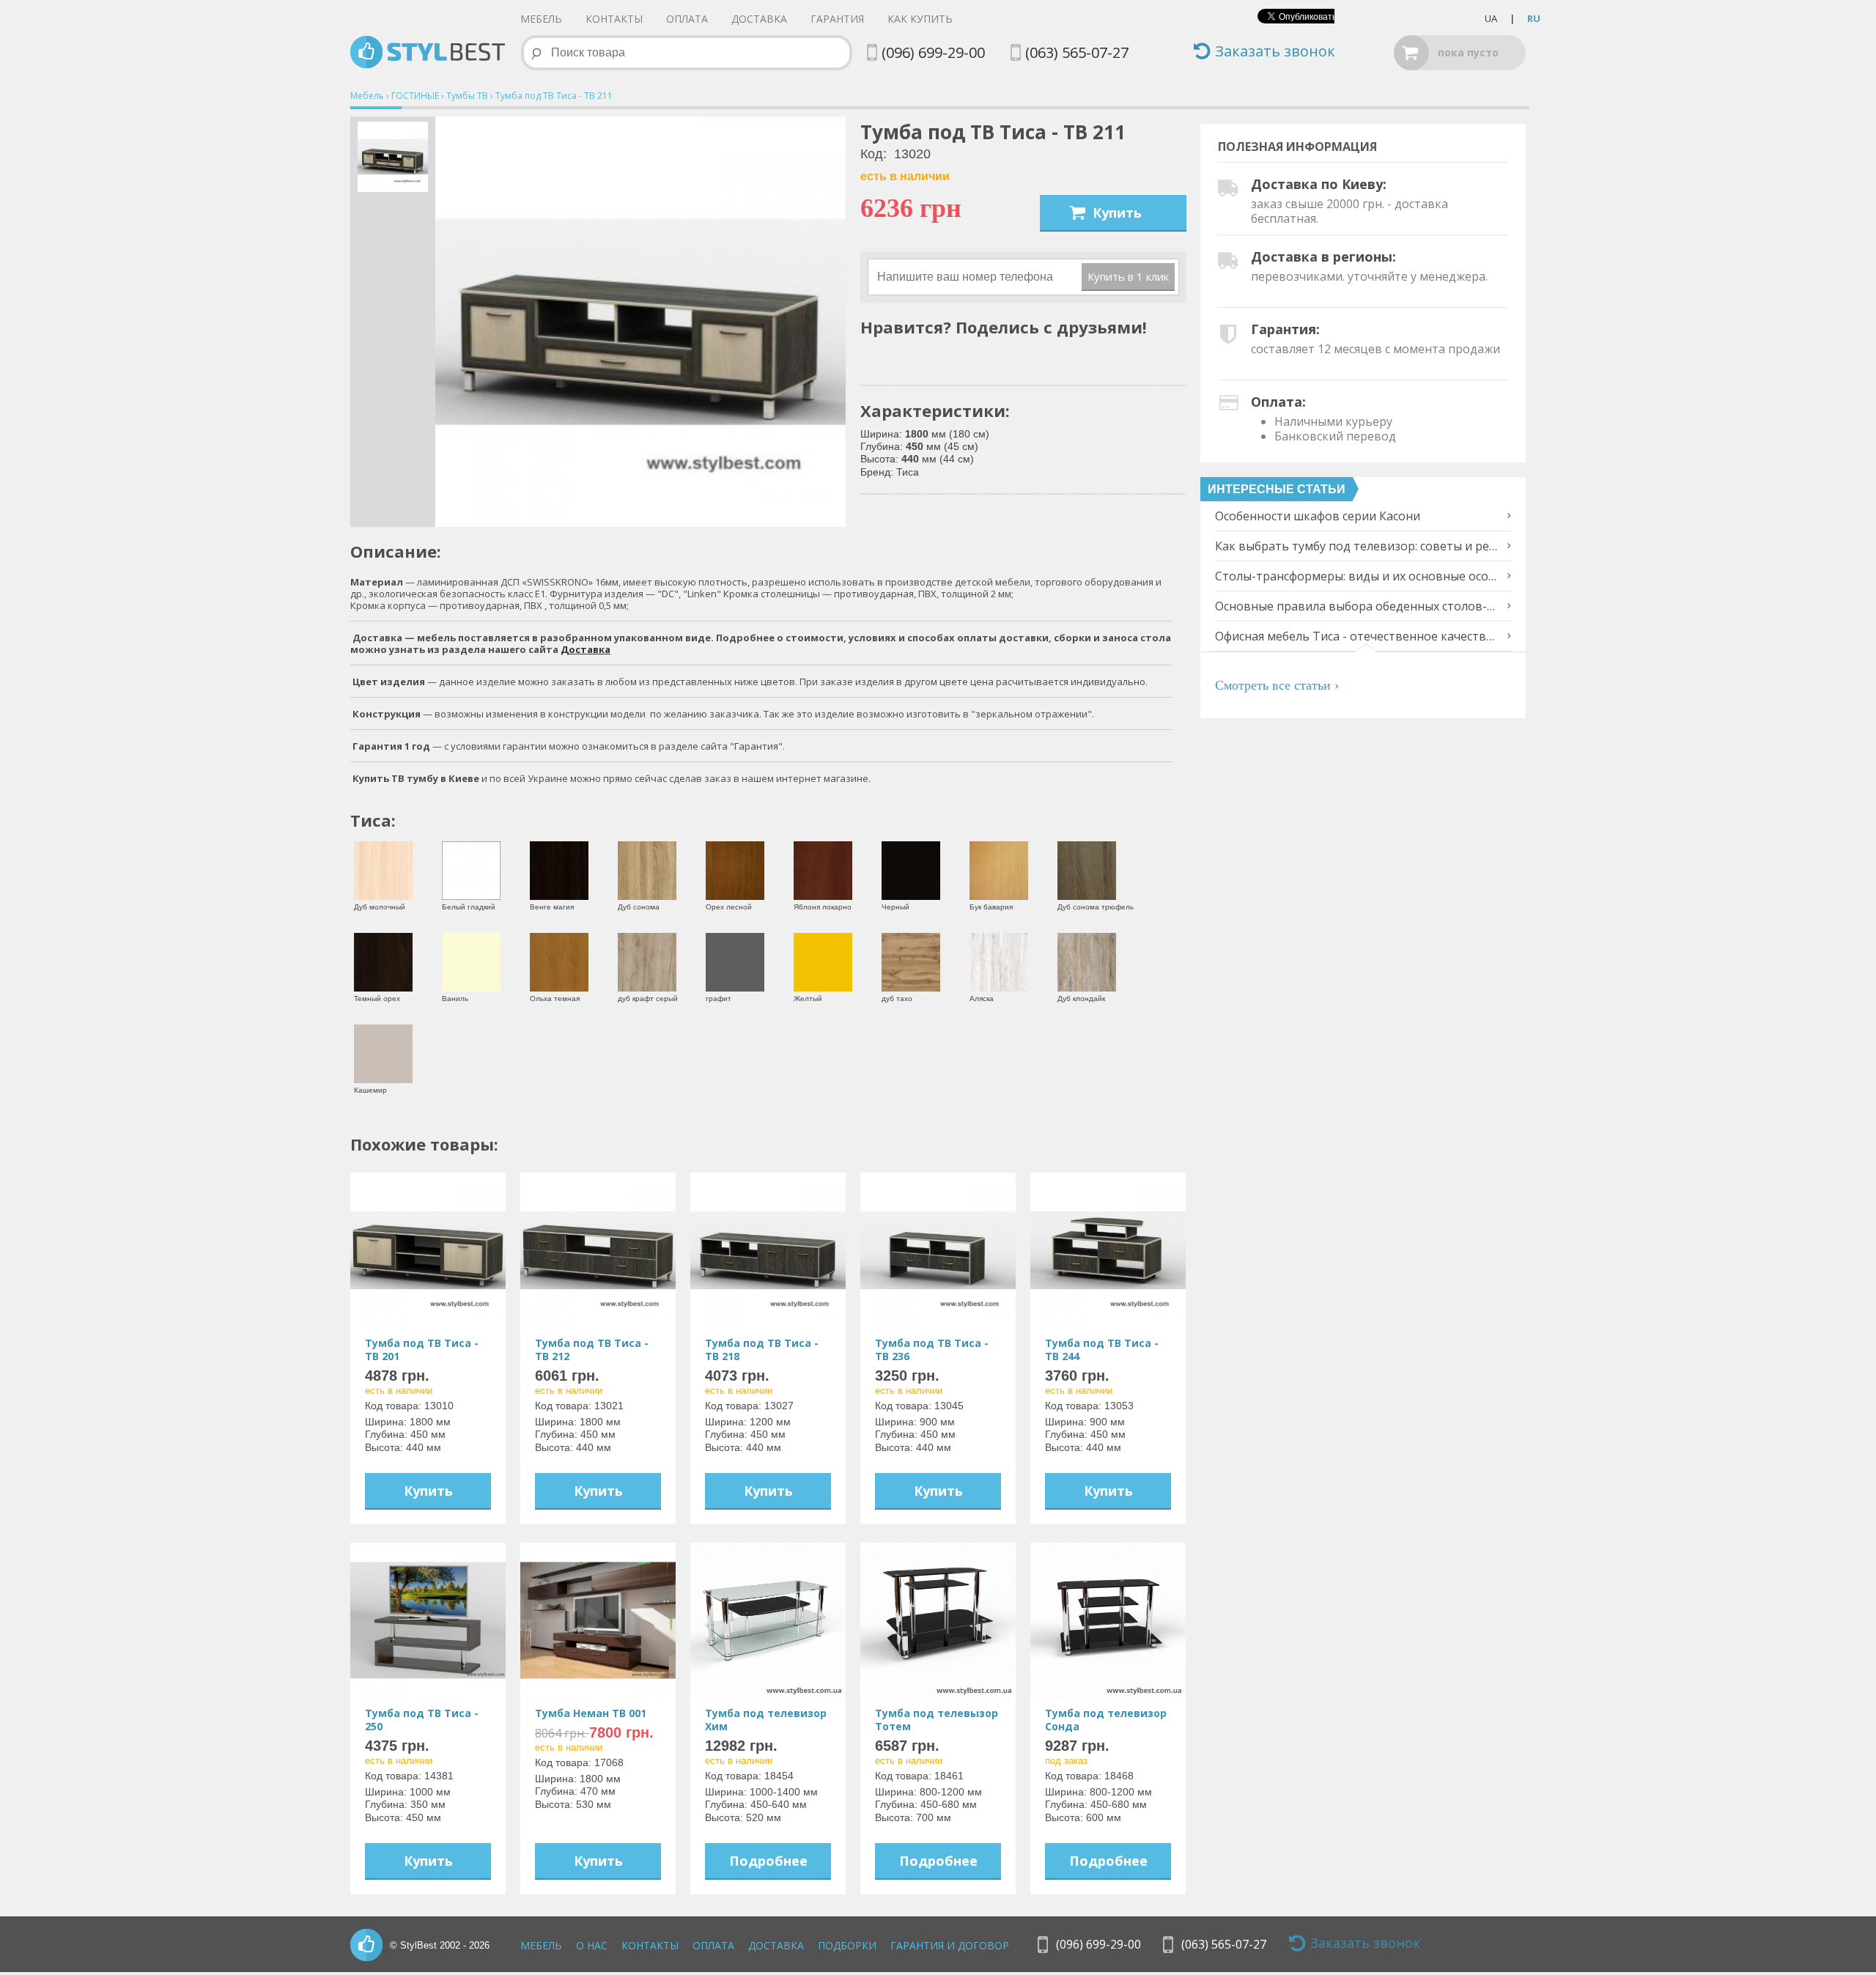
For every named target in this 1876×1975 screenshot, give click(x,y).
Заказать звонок (1275, 52)
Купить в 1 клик (1128, 276)
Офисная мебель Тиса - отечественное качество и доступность (1358, 636)
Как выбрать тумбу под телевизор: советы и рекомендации (1358, 546)
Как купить (920, 19)
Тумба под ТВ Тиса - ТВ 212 (592, 1350)
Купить (1117, 213)
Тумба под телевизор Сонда (1106, 1720)
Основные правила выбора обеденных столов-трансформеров (1358, 606)
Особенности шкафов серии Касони (1318, 516)
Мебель (541, 19)
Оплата (687, 19)
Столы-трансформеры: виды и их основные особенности (1358, 576)
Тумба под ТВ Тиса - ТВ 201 (422, 1350)
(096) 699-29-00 (933, 52)
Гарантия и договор (950, 1945)
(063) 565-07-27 (1077, 52)
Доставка (759, 19)
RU (1534, 18)
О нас (592, 1945)
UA (1491, 18)
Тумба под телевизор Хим (766, 1720)
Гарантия (837, 19)
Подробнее (768, 1861)
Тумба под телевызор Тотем (937, 1720)
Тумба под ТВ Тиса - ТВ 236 (932, 1350)
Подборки (847, 1945)
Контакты (614, 19)
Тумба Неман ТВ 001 (591, 1713)
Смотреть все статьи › (1370, 660)
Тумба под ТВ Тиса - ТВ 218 (762, 1350)
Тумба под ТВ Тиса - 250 (422, 1720)
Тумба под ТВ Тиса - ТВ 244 (1102, 1350)
